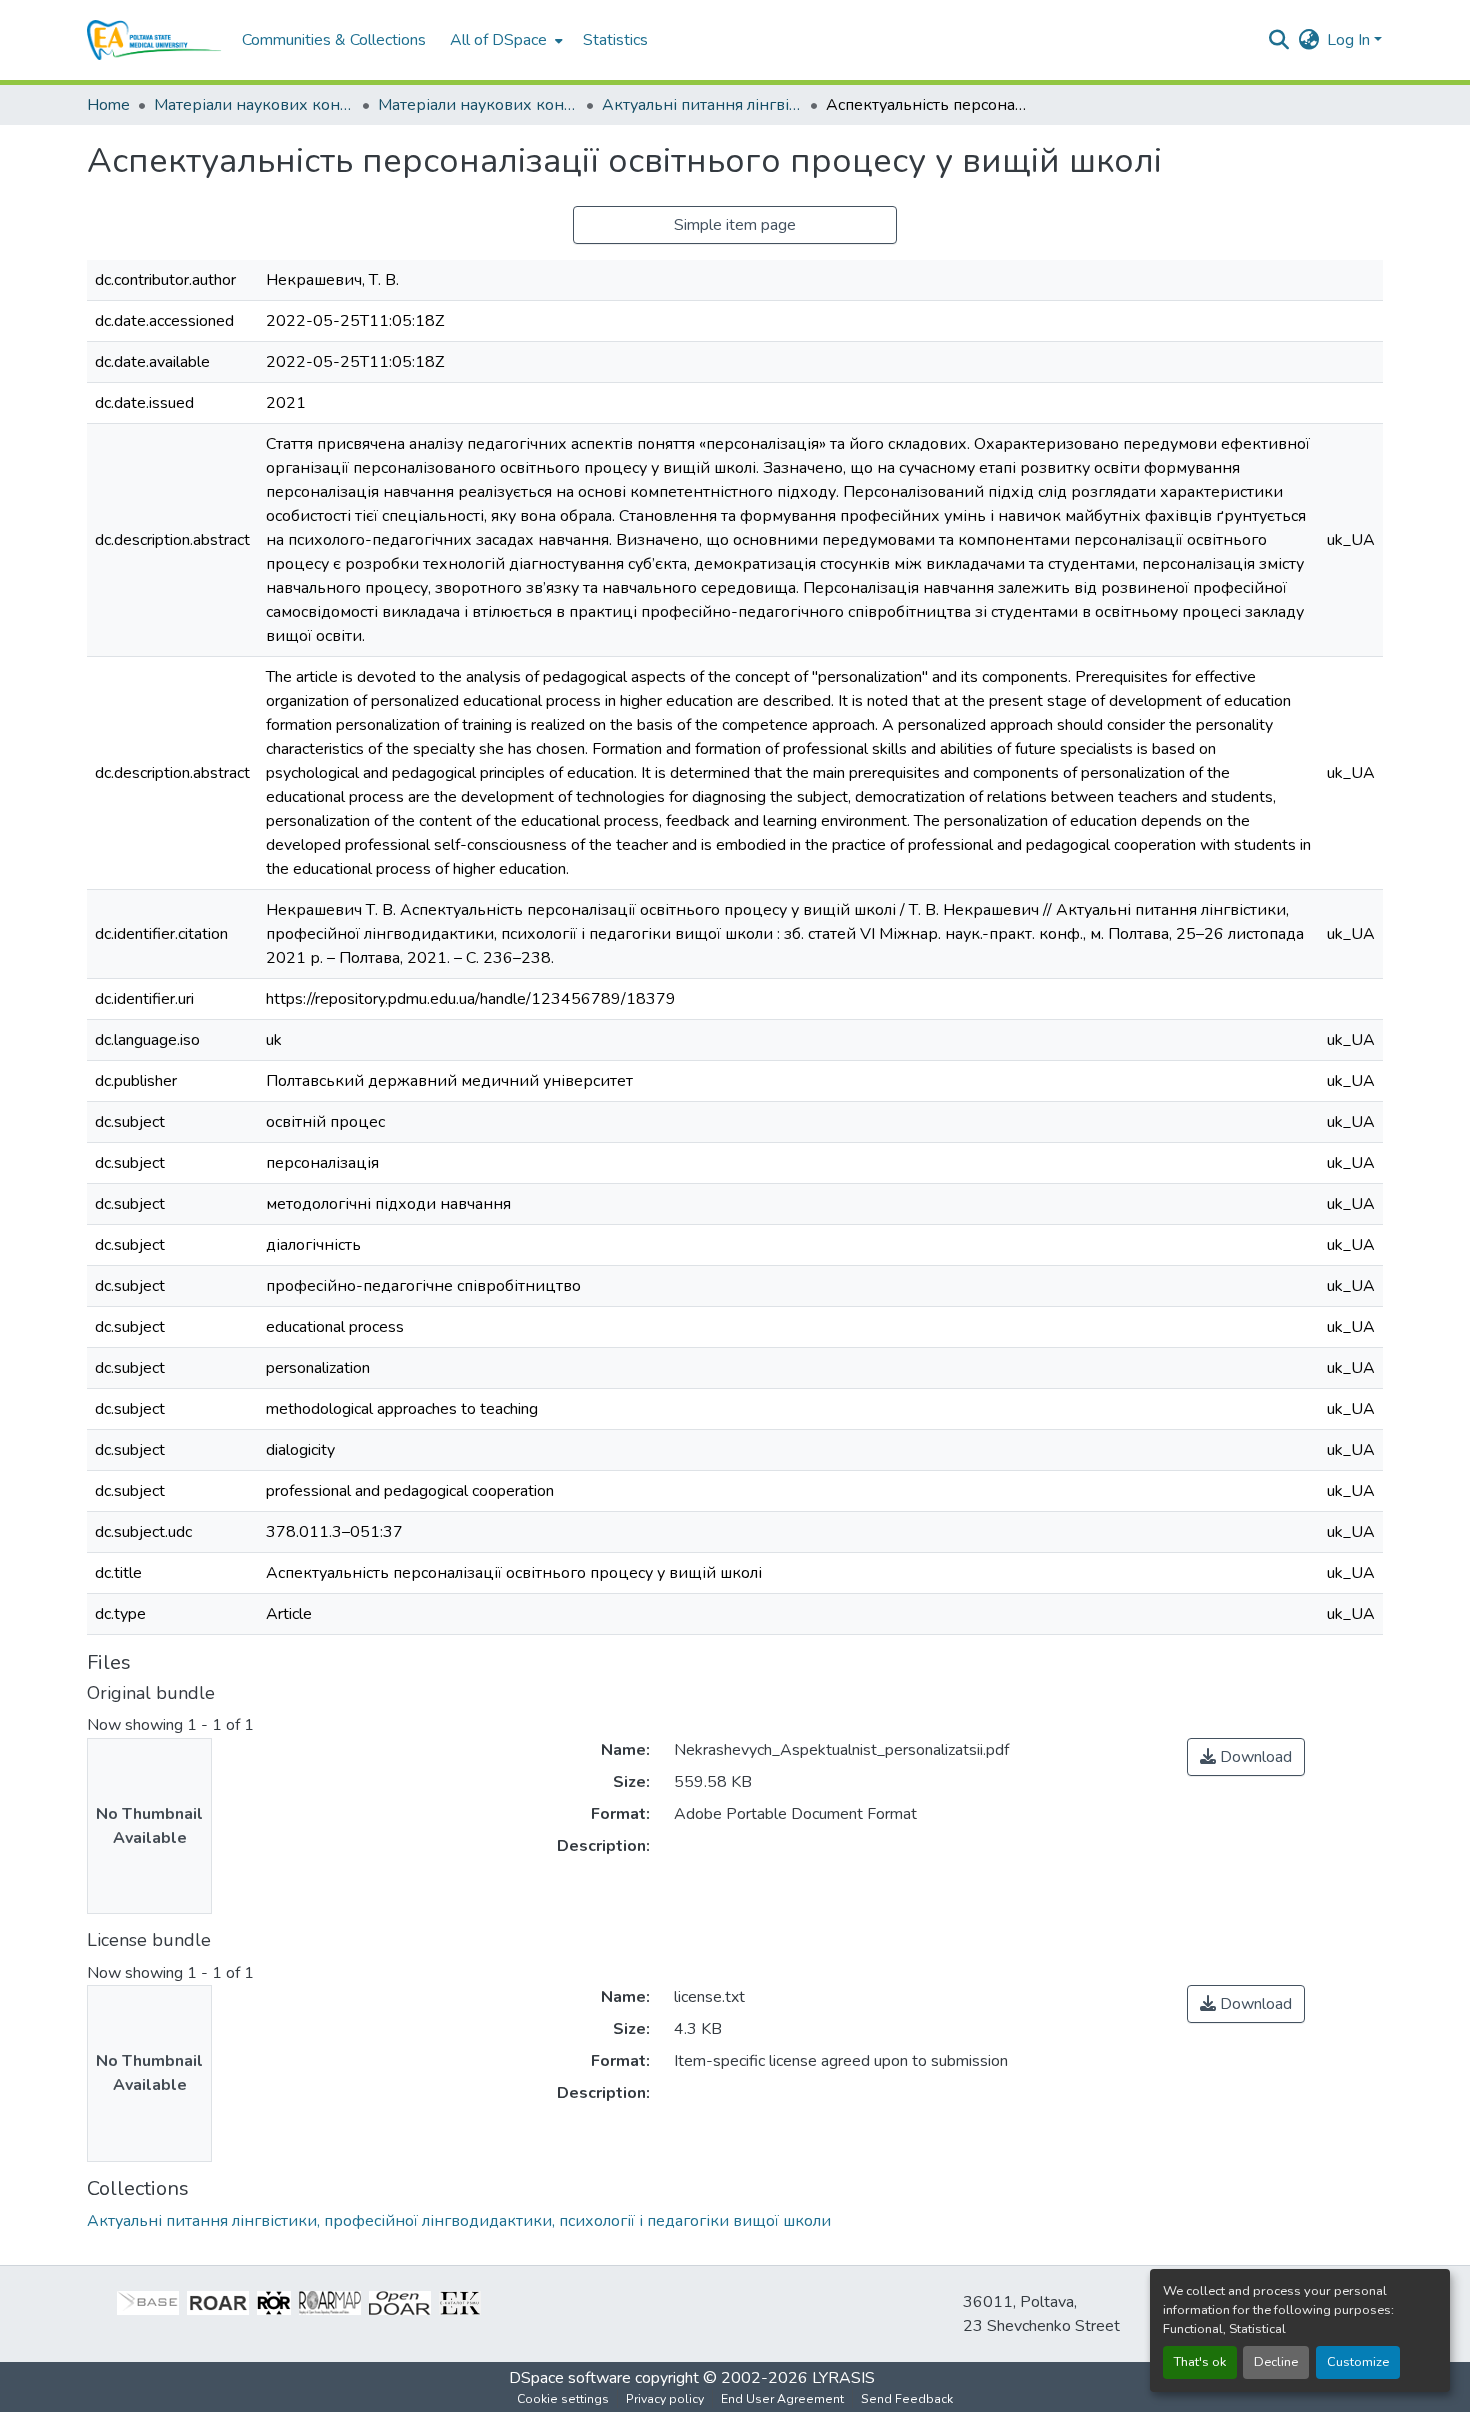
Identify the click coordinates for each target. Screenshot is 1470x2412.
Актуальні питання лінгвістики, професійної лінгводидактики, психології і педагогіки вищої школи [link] (702, 105)
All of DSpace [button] (498, 40)
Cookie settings (563, 2399)
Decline (1276, 2362)
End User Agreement (782, 2399)
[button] (154, 40)
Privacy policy (665, 2399)
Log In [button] (1350, 40)
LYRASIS (843, 2378)
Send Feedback (907, 2399)
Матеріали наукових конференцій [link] (254, 105)
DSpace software (570, 2378)
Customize (1358, 2362)
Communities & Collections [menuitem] (334, 40)
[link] (1246, 1757)
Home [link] (108, 105)
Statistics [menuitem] (615, 40)
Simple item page (735, 225)
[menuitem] (504, 40)
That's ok (1200, 2362)
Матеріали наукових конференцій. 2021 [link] (478, 105)
